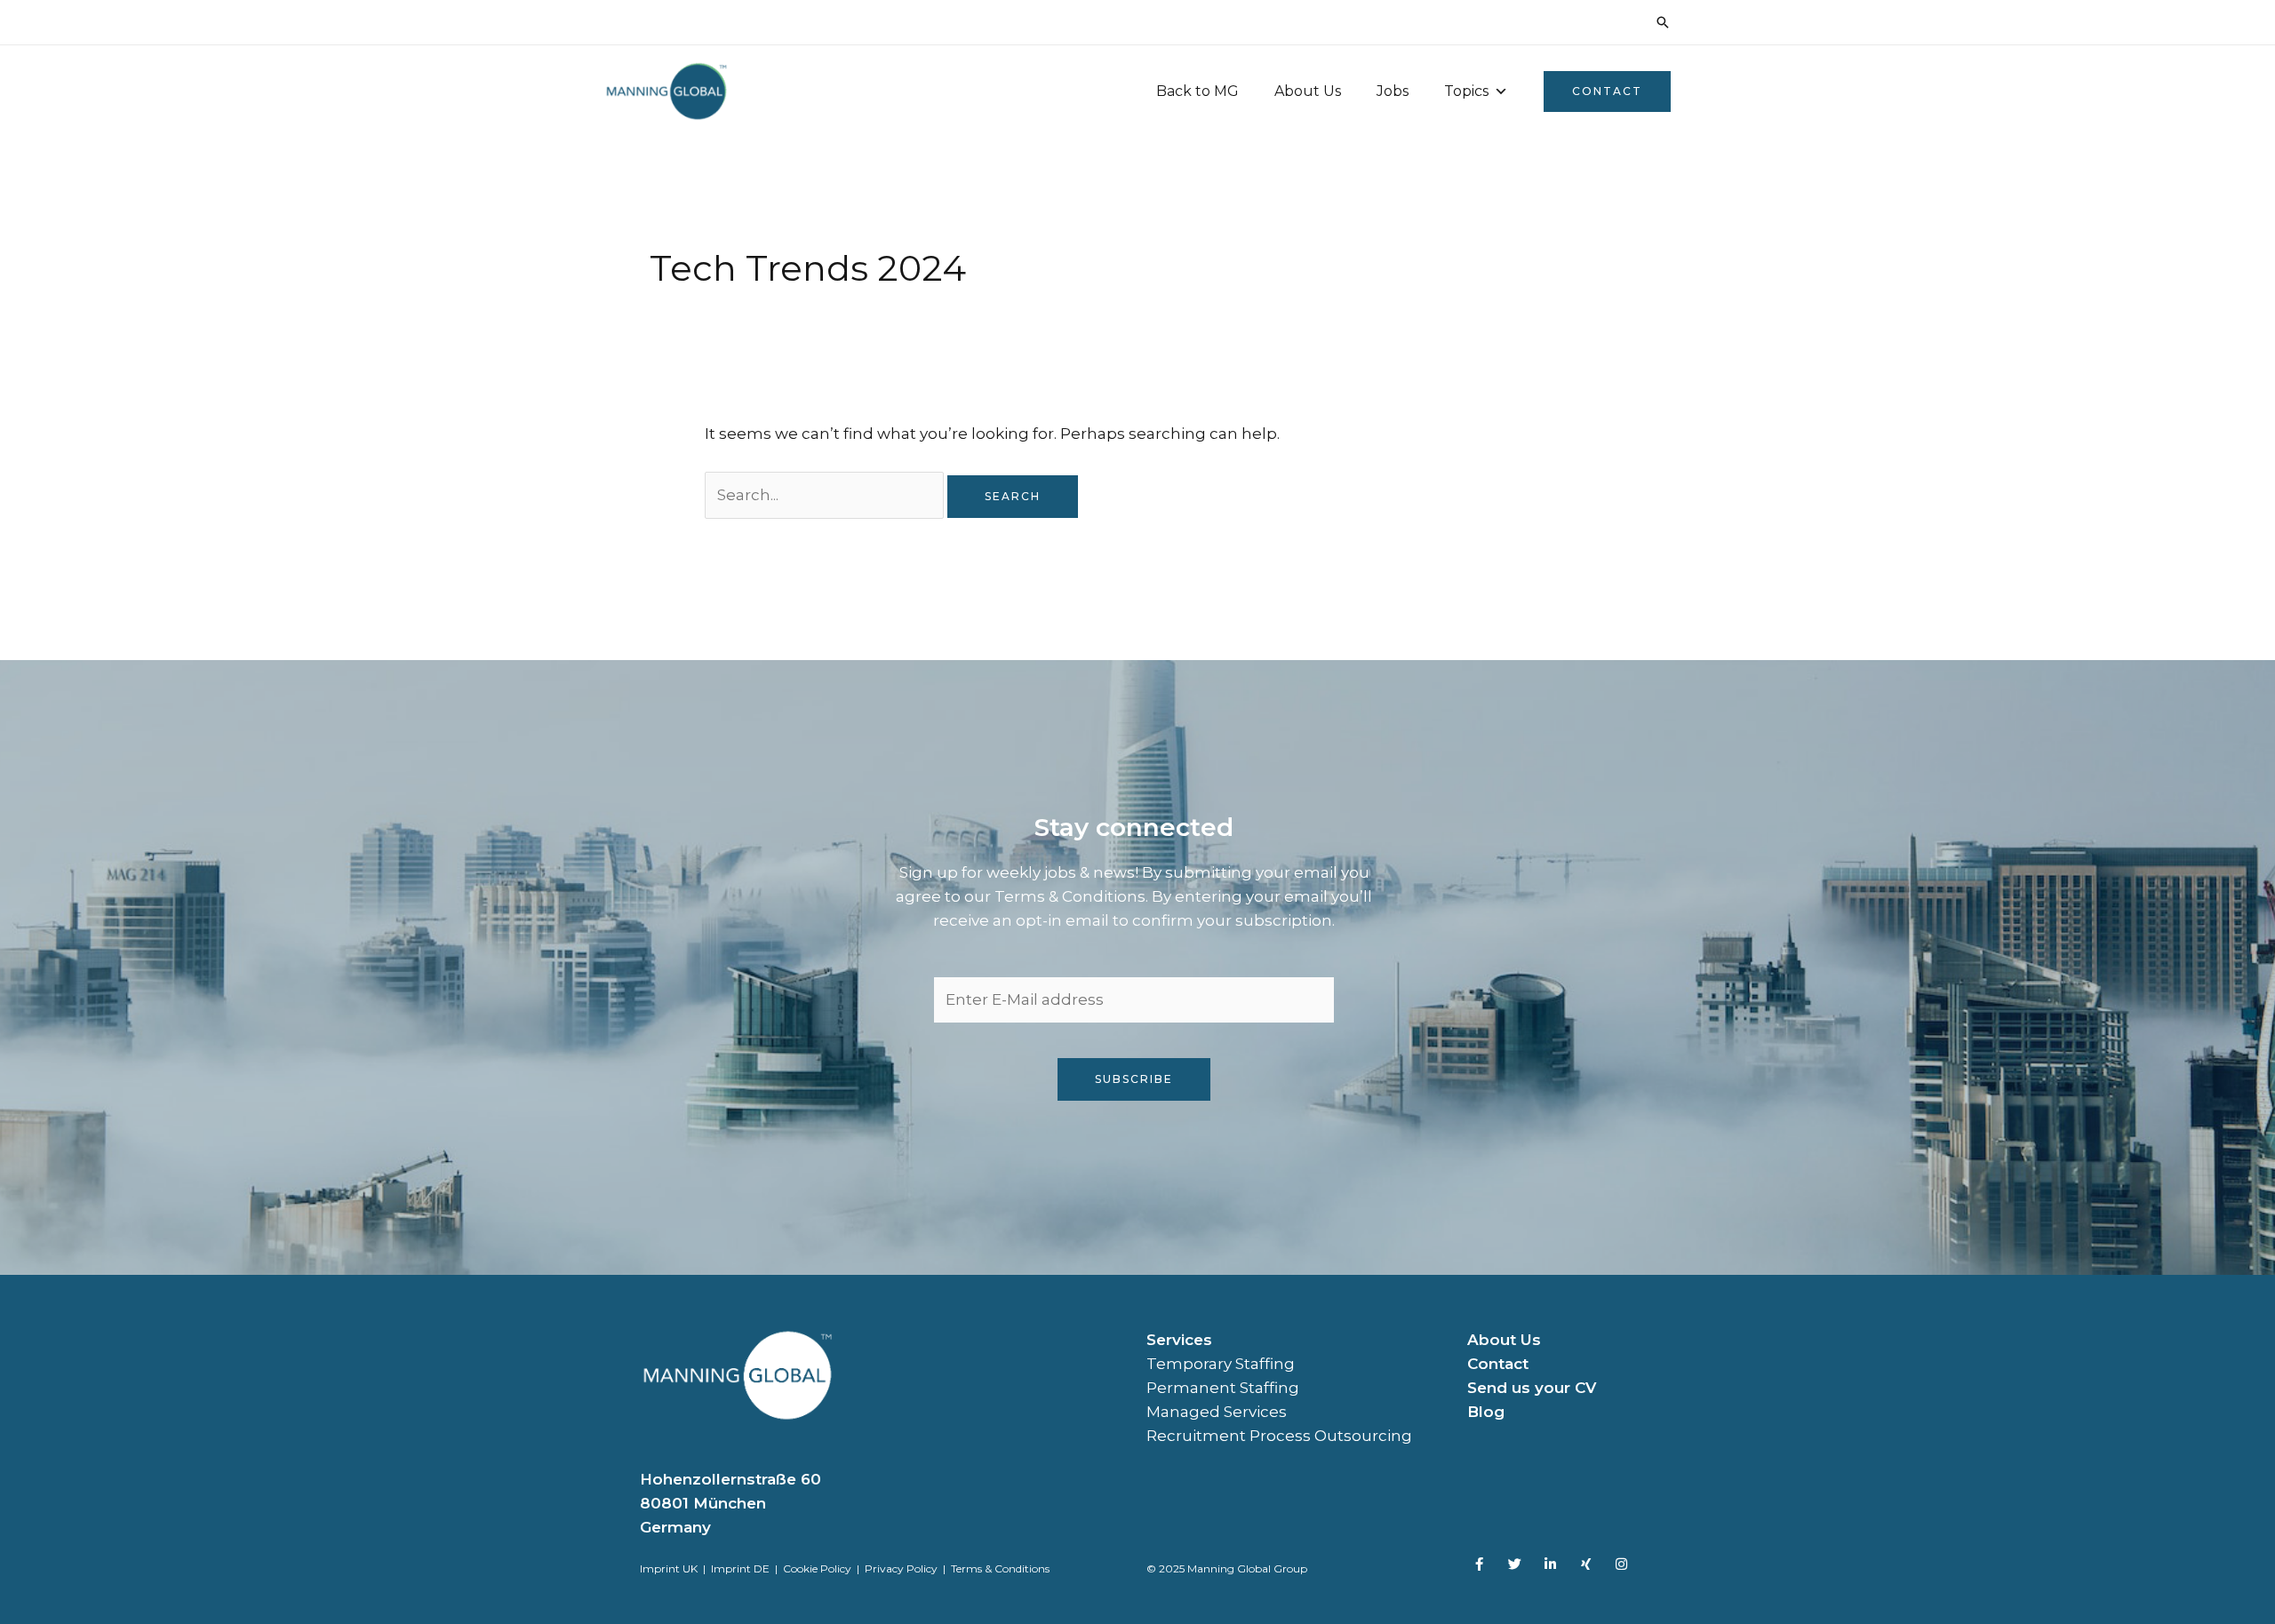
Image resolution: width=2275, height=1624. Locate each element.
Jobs (1393, 91)
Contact (1498, 1364)
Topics (1466, 91)
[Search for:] (826, 495)
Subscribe (1134, 1079)
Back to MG (1197, 91)
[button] (1663, 22)
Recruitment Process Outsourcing (1279, 1436)
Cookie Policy (817, 1568)
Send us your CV (1532, 1388)
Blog (1486, 1412)
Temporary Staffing (1221, 1364)
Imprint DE (742, 1568)
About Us (1308, 91)
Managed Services (1217, 1412)
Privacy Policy (901, 1568)
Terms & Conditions (1000, 1568)
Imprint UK (669, 1568)
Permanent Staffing (1223, 1388)
